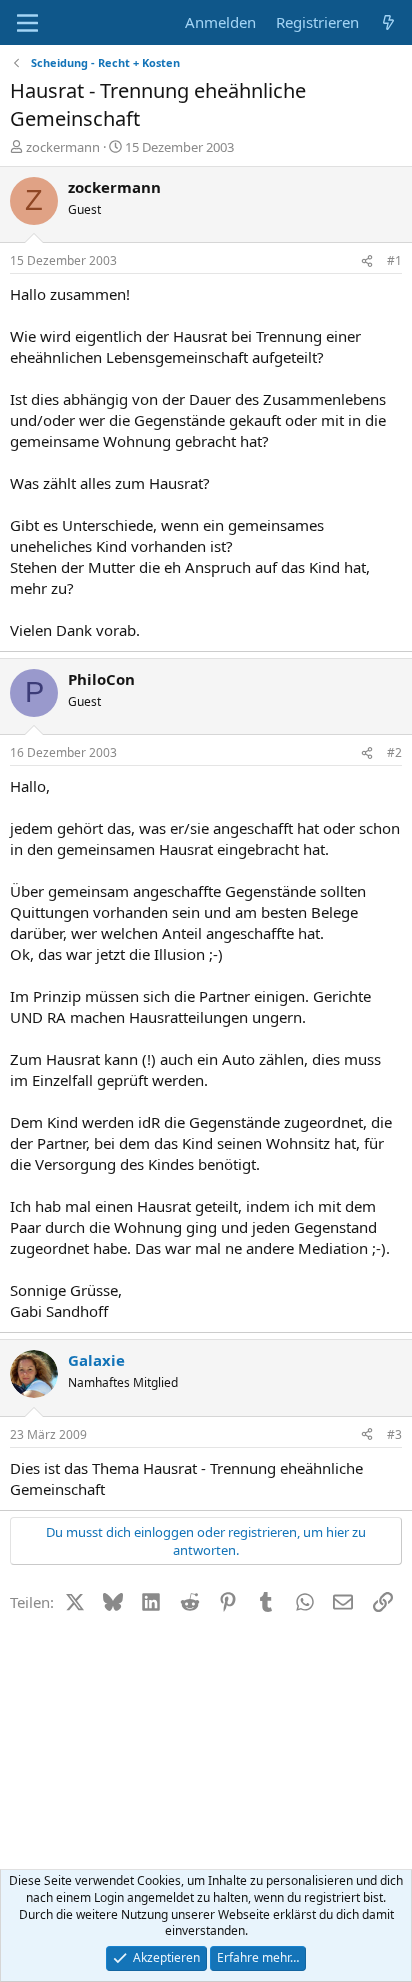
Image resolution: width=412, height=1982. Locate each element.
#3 (394, 1434)
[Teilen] (367, 261)
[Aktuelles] (388, 22)
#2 (394, 752)
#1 (394, 260)
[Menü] (27, 23)
